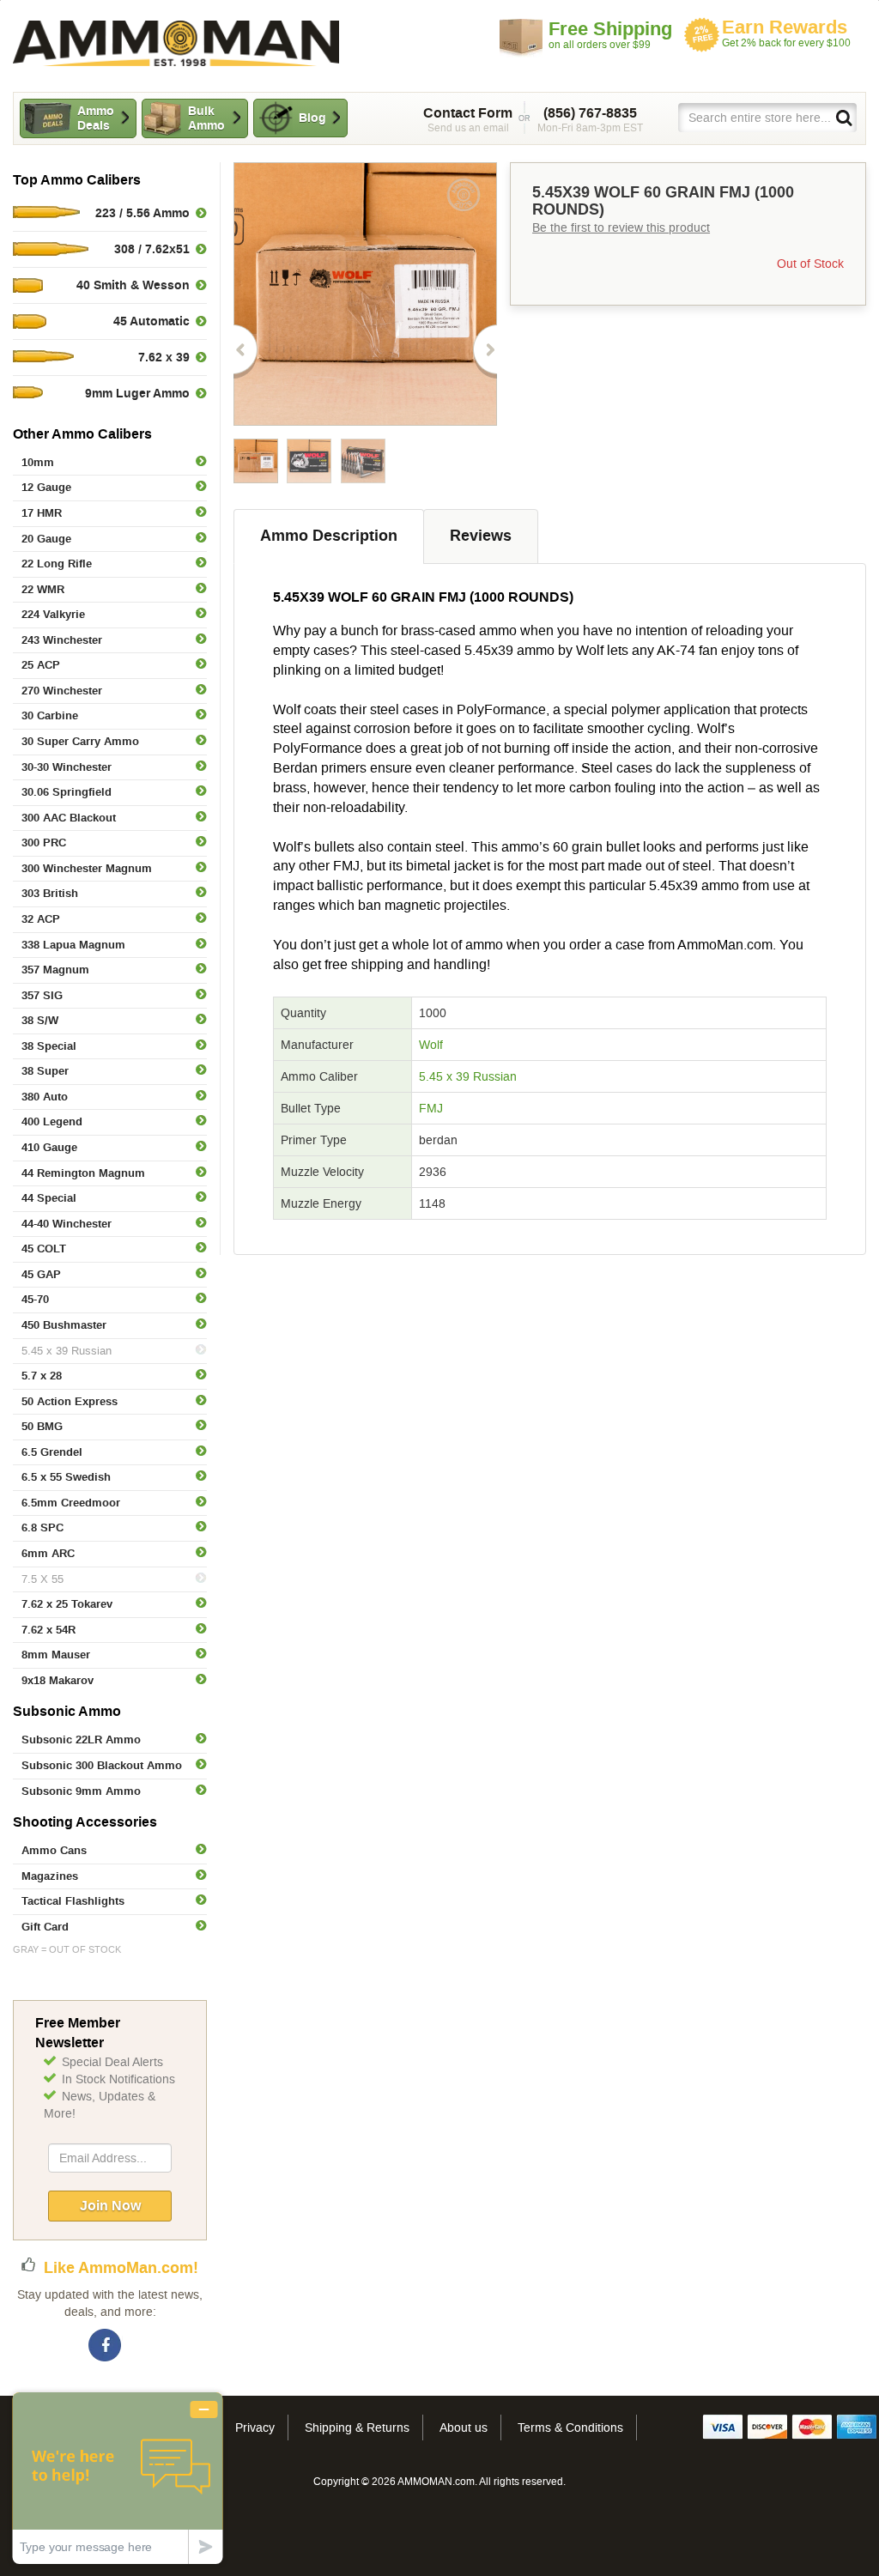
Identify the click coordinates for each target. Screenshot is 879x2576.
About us (464, 2428)
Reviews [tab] (481, 536)
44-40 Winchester (67, 1224)
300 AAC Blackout (69, 818)
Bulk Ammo (206, 118)
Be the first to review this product (621, 227)
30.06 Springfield (67, 792)
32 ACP (41, 919)
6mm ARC (48, 1553)
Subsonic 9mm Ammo (81, 1791)
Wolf (431, 1045)
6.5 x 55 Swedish (66, 1477)
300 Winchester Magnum (87, 868)
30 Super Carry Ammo (80, 741)
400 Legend (52, 1121)
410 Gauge (49, 1147)
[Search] (843, 117)
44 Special (49, 1198)
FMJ (431, 1108)
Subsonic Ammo (67, 1711)
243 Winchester (62, 640)
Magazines (50, 1876)
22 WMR (43, 589)
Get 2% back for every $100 (786, 33)
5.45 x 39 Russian (67, 1351)
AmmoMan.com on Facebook (106, 2346)
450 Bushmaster (64, 1325)
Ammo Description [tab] (329, 536)
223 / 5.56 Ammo (142, 213)
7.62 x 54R (48, 1630)
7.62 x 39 (164, 357)
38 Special (49, 1046)
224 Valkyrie (53, 614)
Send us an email (468, 119)
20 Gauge (46, 539)
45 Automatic (152, 321)
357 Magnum (55, 970)
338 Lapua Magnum (73, 945)
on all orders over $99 (610, 34)
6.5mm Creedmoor (71, 1503)
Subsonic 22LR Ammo (81, 1740)
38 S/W (40, 1020)
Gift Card (45, 1927)
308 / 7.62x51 (152, 249)
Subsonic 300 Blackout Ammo (102, 1765)
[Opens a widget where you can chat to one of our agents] (118, 2478)
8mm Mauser (56, 1655)
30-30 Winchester (67, 767)
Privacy (255, 2428)
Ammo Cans (54, 1850)
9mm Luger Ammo (137, 393)
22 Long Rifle (57, 564)
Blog (312, 118)
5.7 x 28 (42, 1376)
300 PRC (44, 843)
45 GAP (41, 1274)
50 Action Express (70, 1401)
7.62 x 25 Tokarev (67, 1604)
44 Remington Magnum (83, 1173)
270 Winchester (62, 691)
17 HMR (42, 513)
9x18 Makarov (58, 1680)
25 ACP (41, 665)
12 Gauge (46, 487)
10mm (38, 462)
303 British (50, 893)
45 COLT (44, 1249)
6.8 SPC (42, 1527)
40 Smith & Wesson (133, 285)
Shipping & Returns (357, 2428)
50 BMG (42, 1426)
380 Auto (45, 1097)
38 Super (45, 1071)
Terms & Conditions (570, 2428)
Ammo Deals (96, 118)
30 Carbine (50, 715)
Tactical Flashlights (73, 1901)
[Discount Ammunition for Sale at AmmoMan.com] (176, 43)
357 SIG (42, 995)
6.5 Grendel (52, 1452)
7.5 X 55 (42, 1579)
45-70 (35, 1299)
